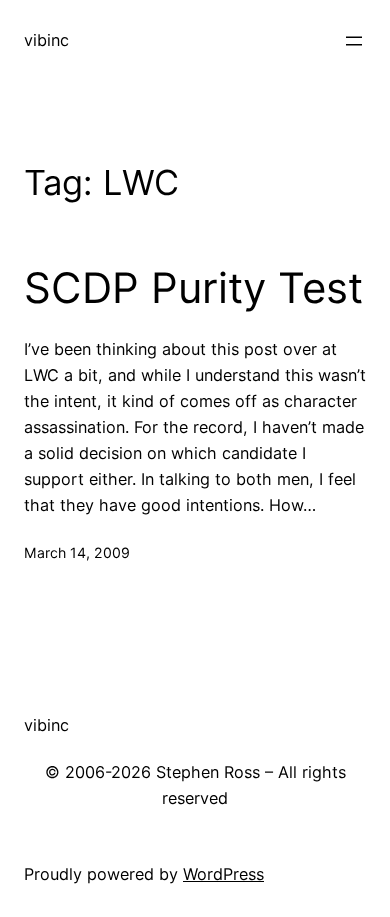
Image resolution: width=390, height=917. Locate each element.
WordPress (223, 874)
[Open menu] (354, 41)
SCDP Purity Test (193, 288)
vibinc (46, 40)
